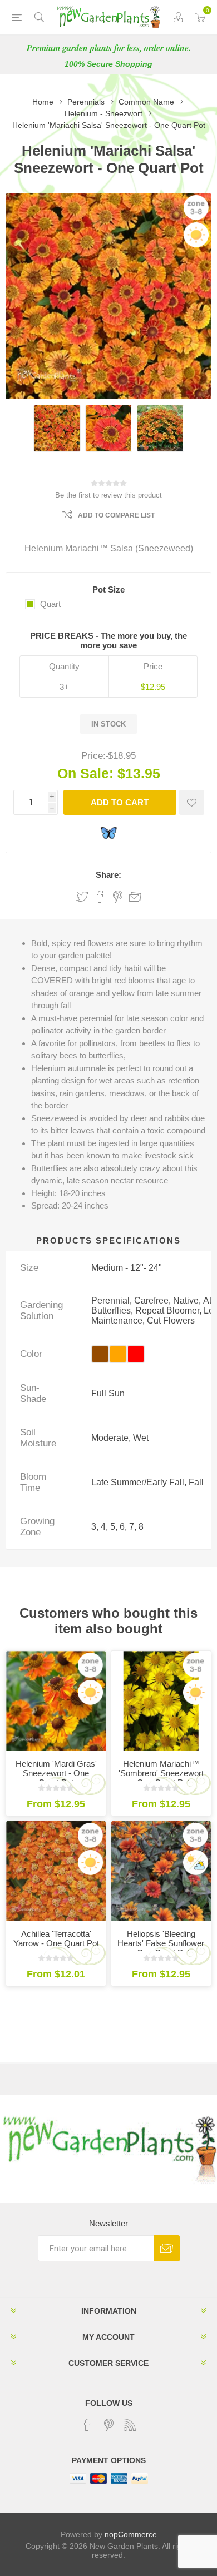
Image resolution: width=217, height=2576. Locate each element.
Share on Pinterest (118, 897)
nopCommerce (131, 2534)
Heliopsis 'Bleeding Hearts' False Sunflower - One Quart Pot (161, 1943)
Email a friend (135, 897)
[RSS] (130, 2425)
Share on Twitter (82, 897)
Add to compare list (116, 515)
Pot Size (108, 590)
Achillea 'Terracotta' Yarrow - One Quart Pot (56, 1938)
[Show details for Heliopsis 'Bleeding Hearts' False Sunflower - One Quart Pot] (161, 1871)
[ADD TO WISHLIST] (192, 802)
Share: (108, 875)
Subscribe (167, 2248)
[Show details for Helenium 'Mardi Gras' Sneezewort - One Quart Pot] (56, 1701)
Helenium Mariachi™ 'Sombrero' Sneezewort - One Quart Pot (161, 1773)
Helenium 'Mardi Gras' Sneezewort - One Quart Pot (56, 1773)
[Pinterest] (108, 2425)
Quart (50, 604)
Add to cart (120, 802)
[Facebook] (87, 2425)
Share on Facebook (100, 897)
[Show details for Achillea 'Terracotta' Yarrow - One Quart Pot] (56, 1871)
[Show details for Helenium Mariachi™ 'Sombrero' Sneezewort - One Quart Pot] (161, 1701)
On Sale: (85, 773)
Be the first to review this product (108, 495)
